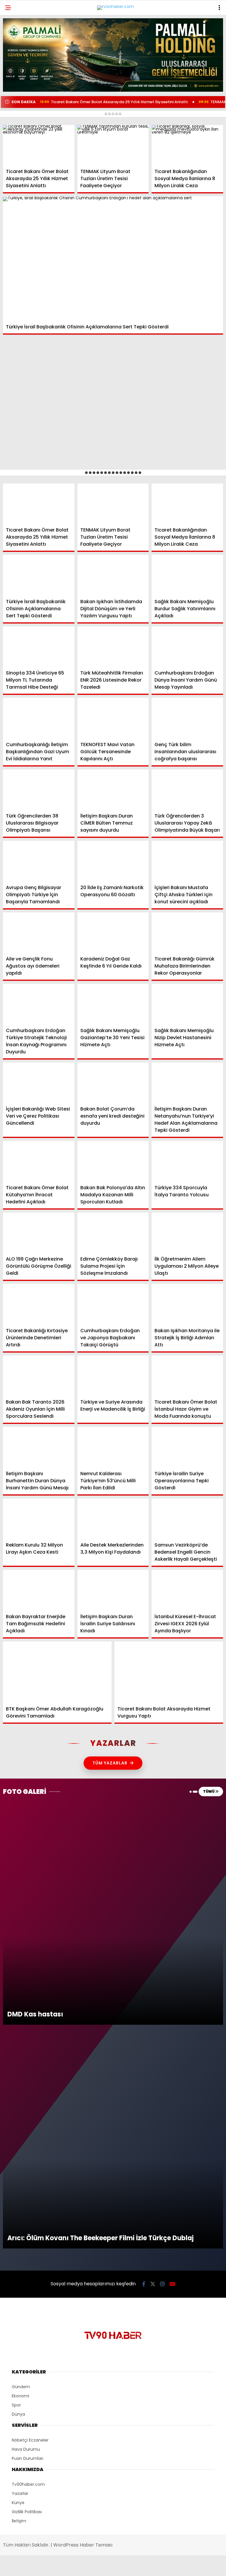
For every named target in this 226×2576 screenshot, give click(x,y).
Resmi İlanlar (24, 108)
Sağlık (16, 96)
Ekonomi (18, 61)
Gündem (18, 48)
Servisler (19, 120)
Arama (171, 29)
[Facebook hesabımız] (37, 2566)
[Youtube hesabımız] (144, 2566)
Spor (14, 84)
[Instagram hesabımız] (108, 2566)
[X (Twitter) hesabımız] (73, 2566)
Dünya (16, 72)
